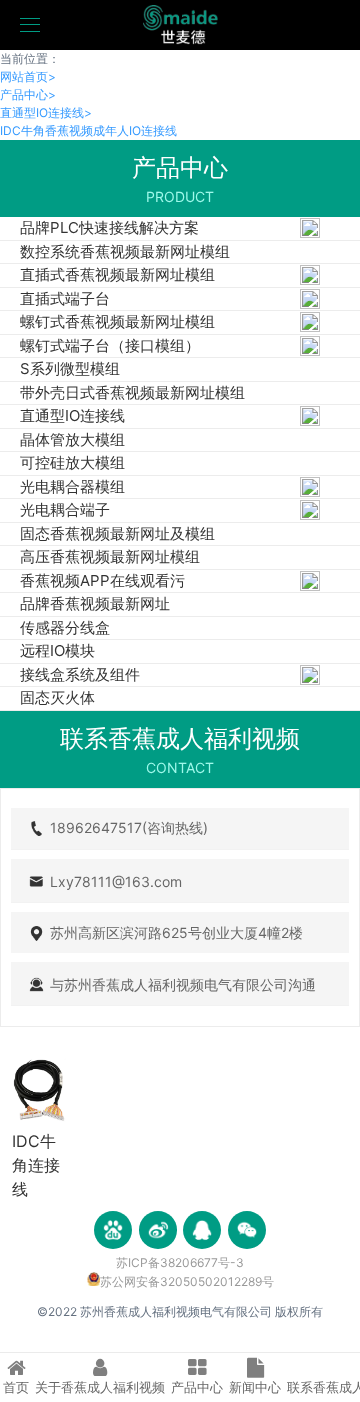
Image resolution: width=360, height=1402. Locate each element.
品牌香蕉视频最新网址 (95, 603)
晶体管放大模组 (72, 439)
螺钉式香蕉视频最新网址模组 (117, 321)
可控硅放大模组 (72, 462)
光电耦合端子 (65, 509)
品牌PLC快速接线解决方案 (109, 227)
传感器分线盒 (65, 627)
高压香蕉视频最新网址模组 (110, 556)
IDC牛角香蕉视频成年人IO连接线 (88, 130)
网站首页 (28, 76)
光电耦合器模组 (72, 486)
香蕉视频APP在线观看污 (102, 580)
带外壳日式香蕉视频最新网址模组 (132, 392)
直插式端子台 (65, 298)
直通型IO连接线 (46, 112)
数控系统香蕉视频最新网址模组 (125, 251)
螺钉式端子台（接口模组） (110, 345)
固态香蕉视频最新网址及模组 (117, 533)
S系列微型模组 (70, 368)
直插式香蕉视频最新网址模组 (117, 274)
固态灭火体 (57, 697)
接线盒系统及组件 (80, 674)
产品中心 (28, 94)
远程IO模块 (57, 650)
